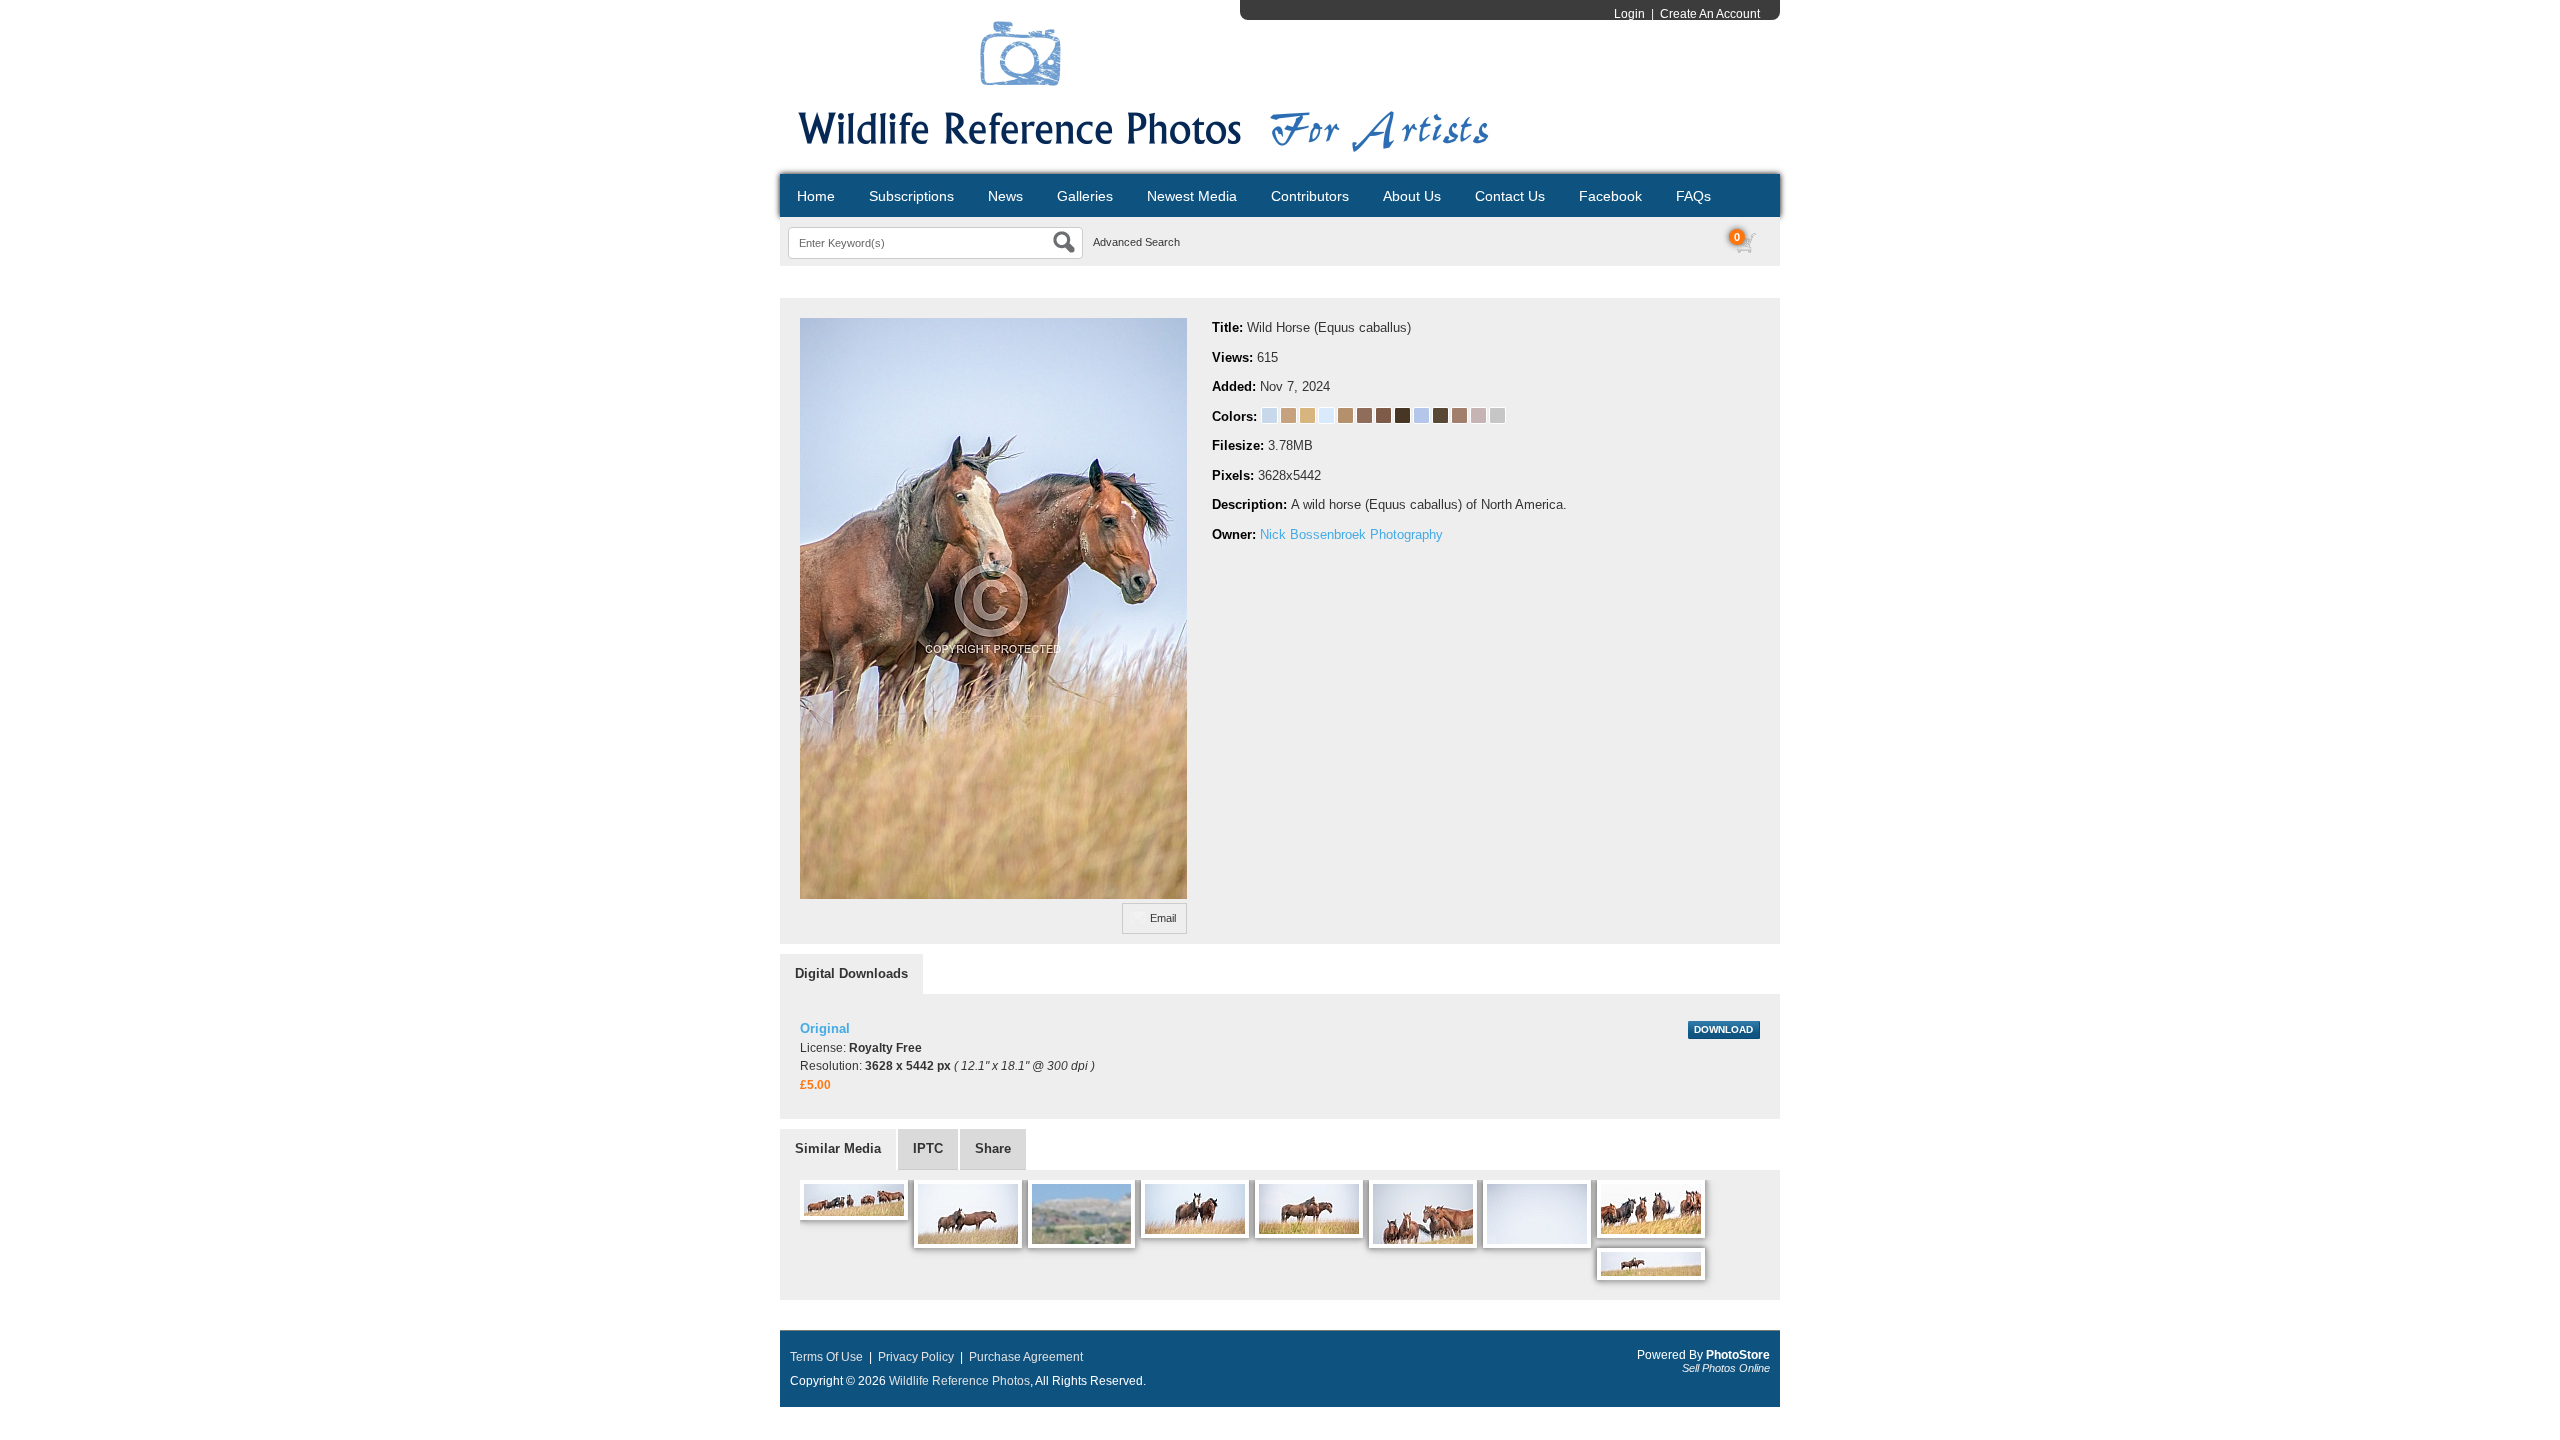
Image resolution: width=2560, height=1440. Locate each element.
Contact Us (1510, 196)
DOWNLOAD (1723, 1029)
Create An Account (1710, 14)
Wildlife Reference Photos (959, 1381)
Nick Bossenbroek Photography (1351, 534)
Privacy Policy (916, 1357)
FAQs (1693, 196)
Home (816, 196)
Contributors (1310, 196)
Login (1629, 14)
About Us (1412, 196)
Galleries (1085, 196)
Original (825, 1028)
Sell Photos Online (1726, 1368)
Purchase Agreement (1026, 1357)
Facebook (1610, 196)
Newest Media (1192, 196)
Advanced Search (1136, 242)
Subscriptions (911, 196)
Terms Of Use (826, 1357)
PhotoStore (1738, 1355)
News (1005, 196)
